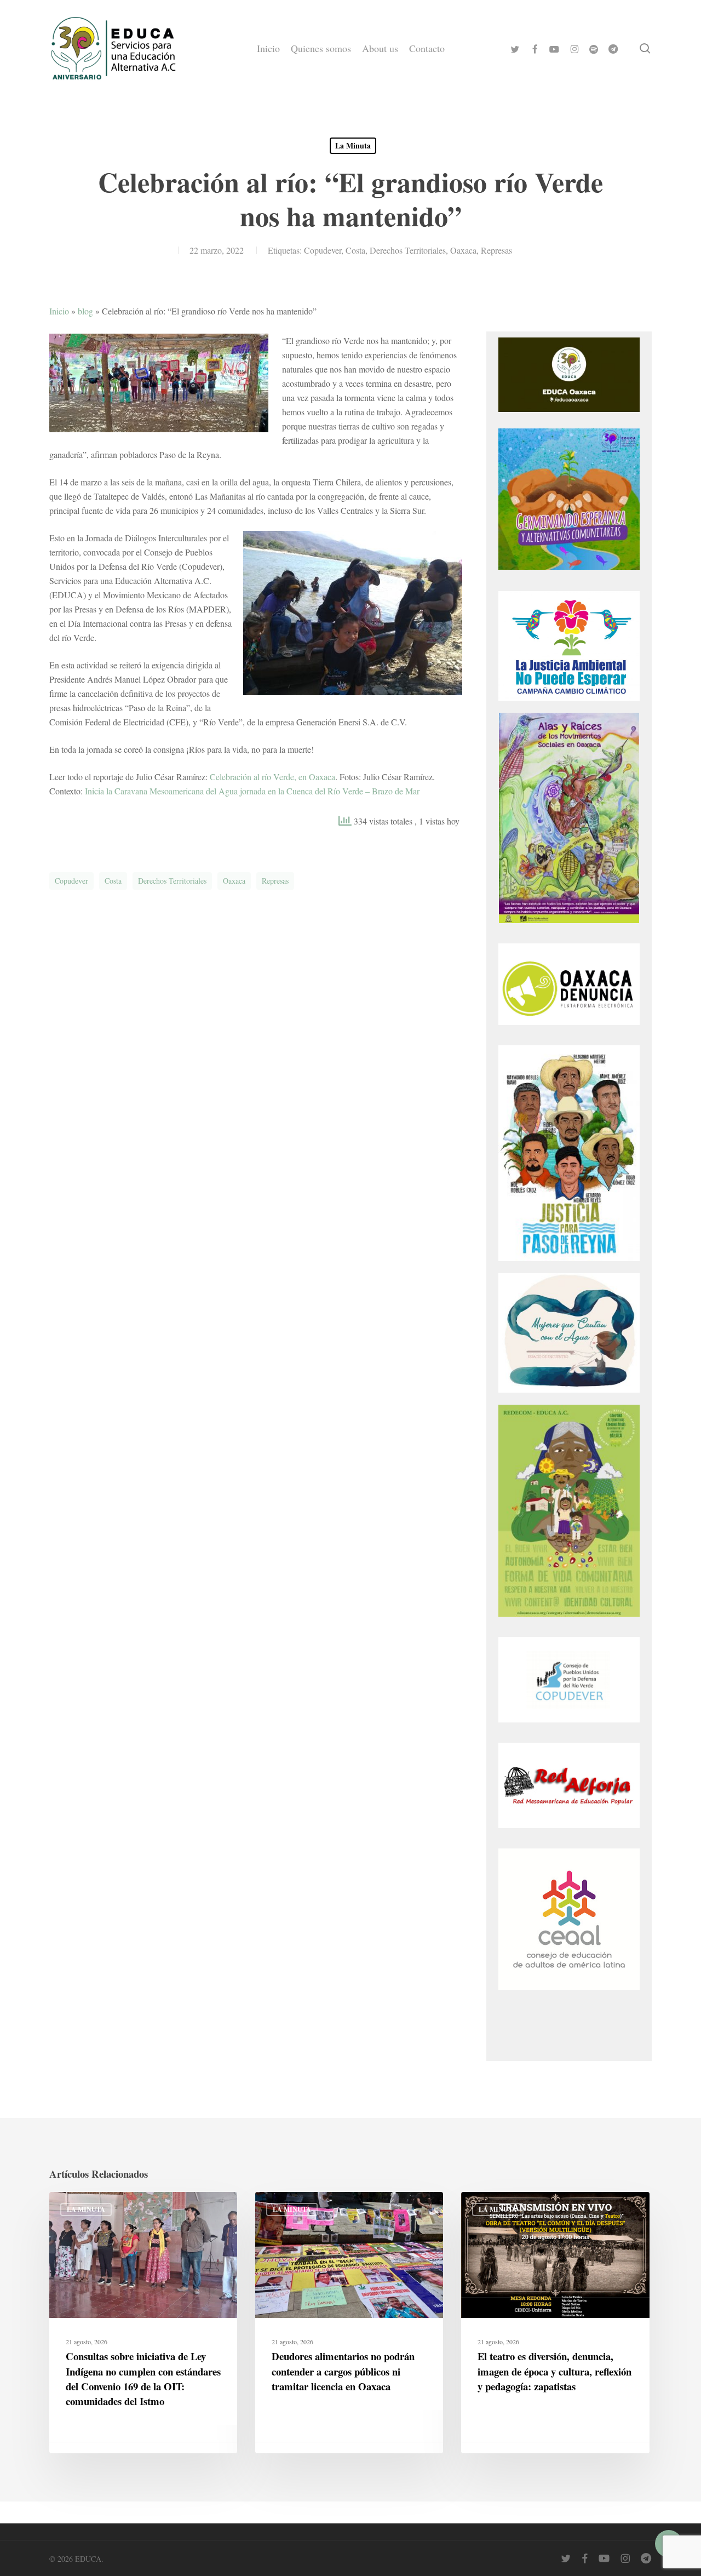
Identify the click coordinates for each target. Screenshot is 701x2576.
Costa (355, 250)
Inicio (59, 311)
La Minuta (353, 145)
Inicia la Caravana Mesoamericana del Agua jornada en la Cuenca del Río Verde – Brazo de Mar (252, 791)
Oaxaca (463, 250)
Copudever (323, 250)
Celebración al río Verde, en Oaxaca (272, 777)
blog (85, 311)
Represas (496, 250)
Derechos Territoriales (408, 250)
